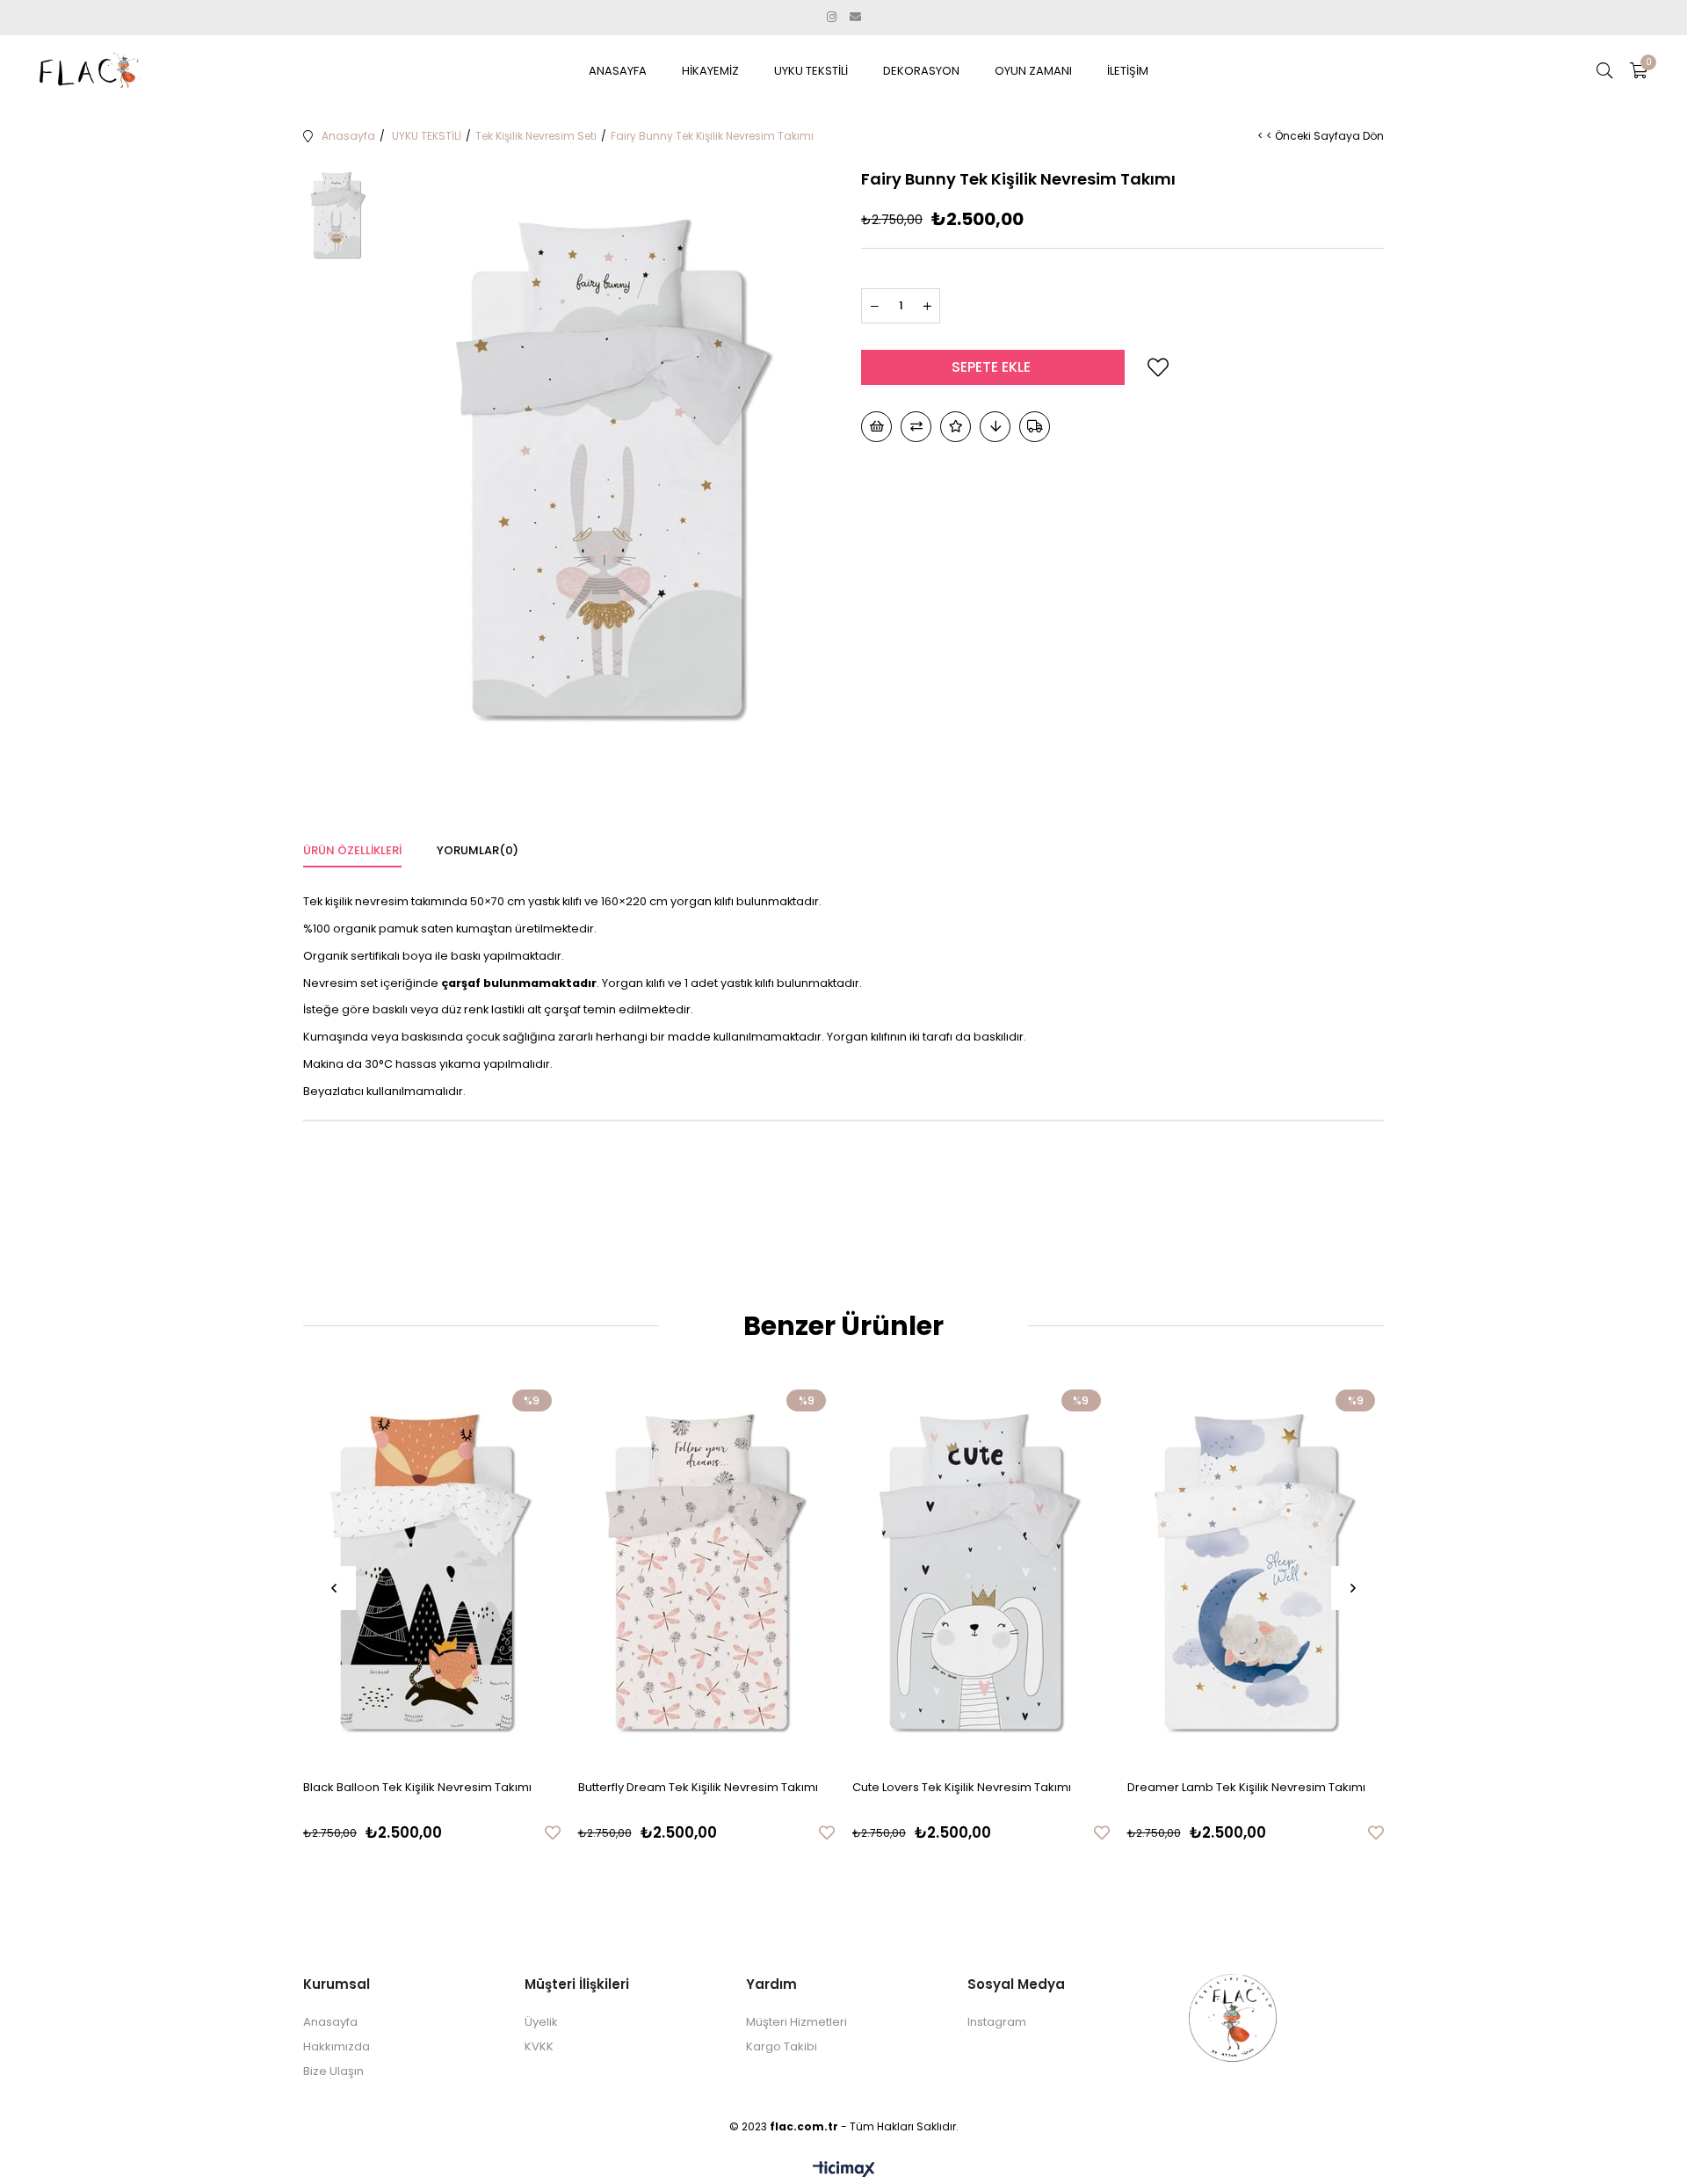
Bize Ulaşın (333, 2071)
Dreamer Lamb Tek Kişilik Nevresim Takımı (1246, 1787)
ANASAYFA (618, 71)
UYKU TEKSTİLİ (811, 71)
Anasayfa (330, 2022)
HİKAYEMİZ (710, 71)
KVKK (539, 2046)
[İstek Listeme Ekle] (876, 427)
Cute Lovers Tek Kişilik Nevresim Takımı (962, 1787)
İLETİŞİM (1128, 71)
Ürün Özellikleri (352, 850)
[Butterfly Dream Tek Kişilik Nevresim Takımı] (707, 1574)
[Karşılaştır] (916, 427)
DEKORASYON (921, 71)
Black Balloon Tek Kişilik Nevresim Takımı (417, 1787)
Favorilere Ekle (553, 1832)
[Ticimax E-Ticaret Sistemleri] (844, 2170)
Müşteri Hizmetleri (796, 2022)
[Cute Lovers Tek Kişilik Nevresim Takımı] (981, 1574)
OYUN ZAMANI (1033, 71)
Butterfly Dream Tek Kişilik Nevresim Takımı (698, 1787)
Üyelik (541, 2022)
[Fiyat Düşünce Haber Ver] (995, 427)
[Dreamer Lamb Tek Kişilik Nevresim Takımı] (1256, 1574)
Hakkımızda (337, 2046)
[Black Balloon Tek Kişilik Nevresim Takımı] (432, 1574)
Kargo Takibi (782, 2046)
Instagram (997, 2022)
